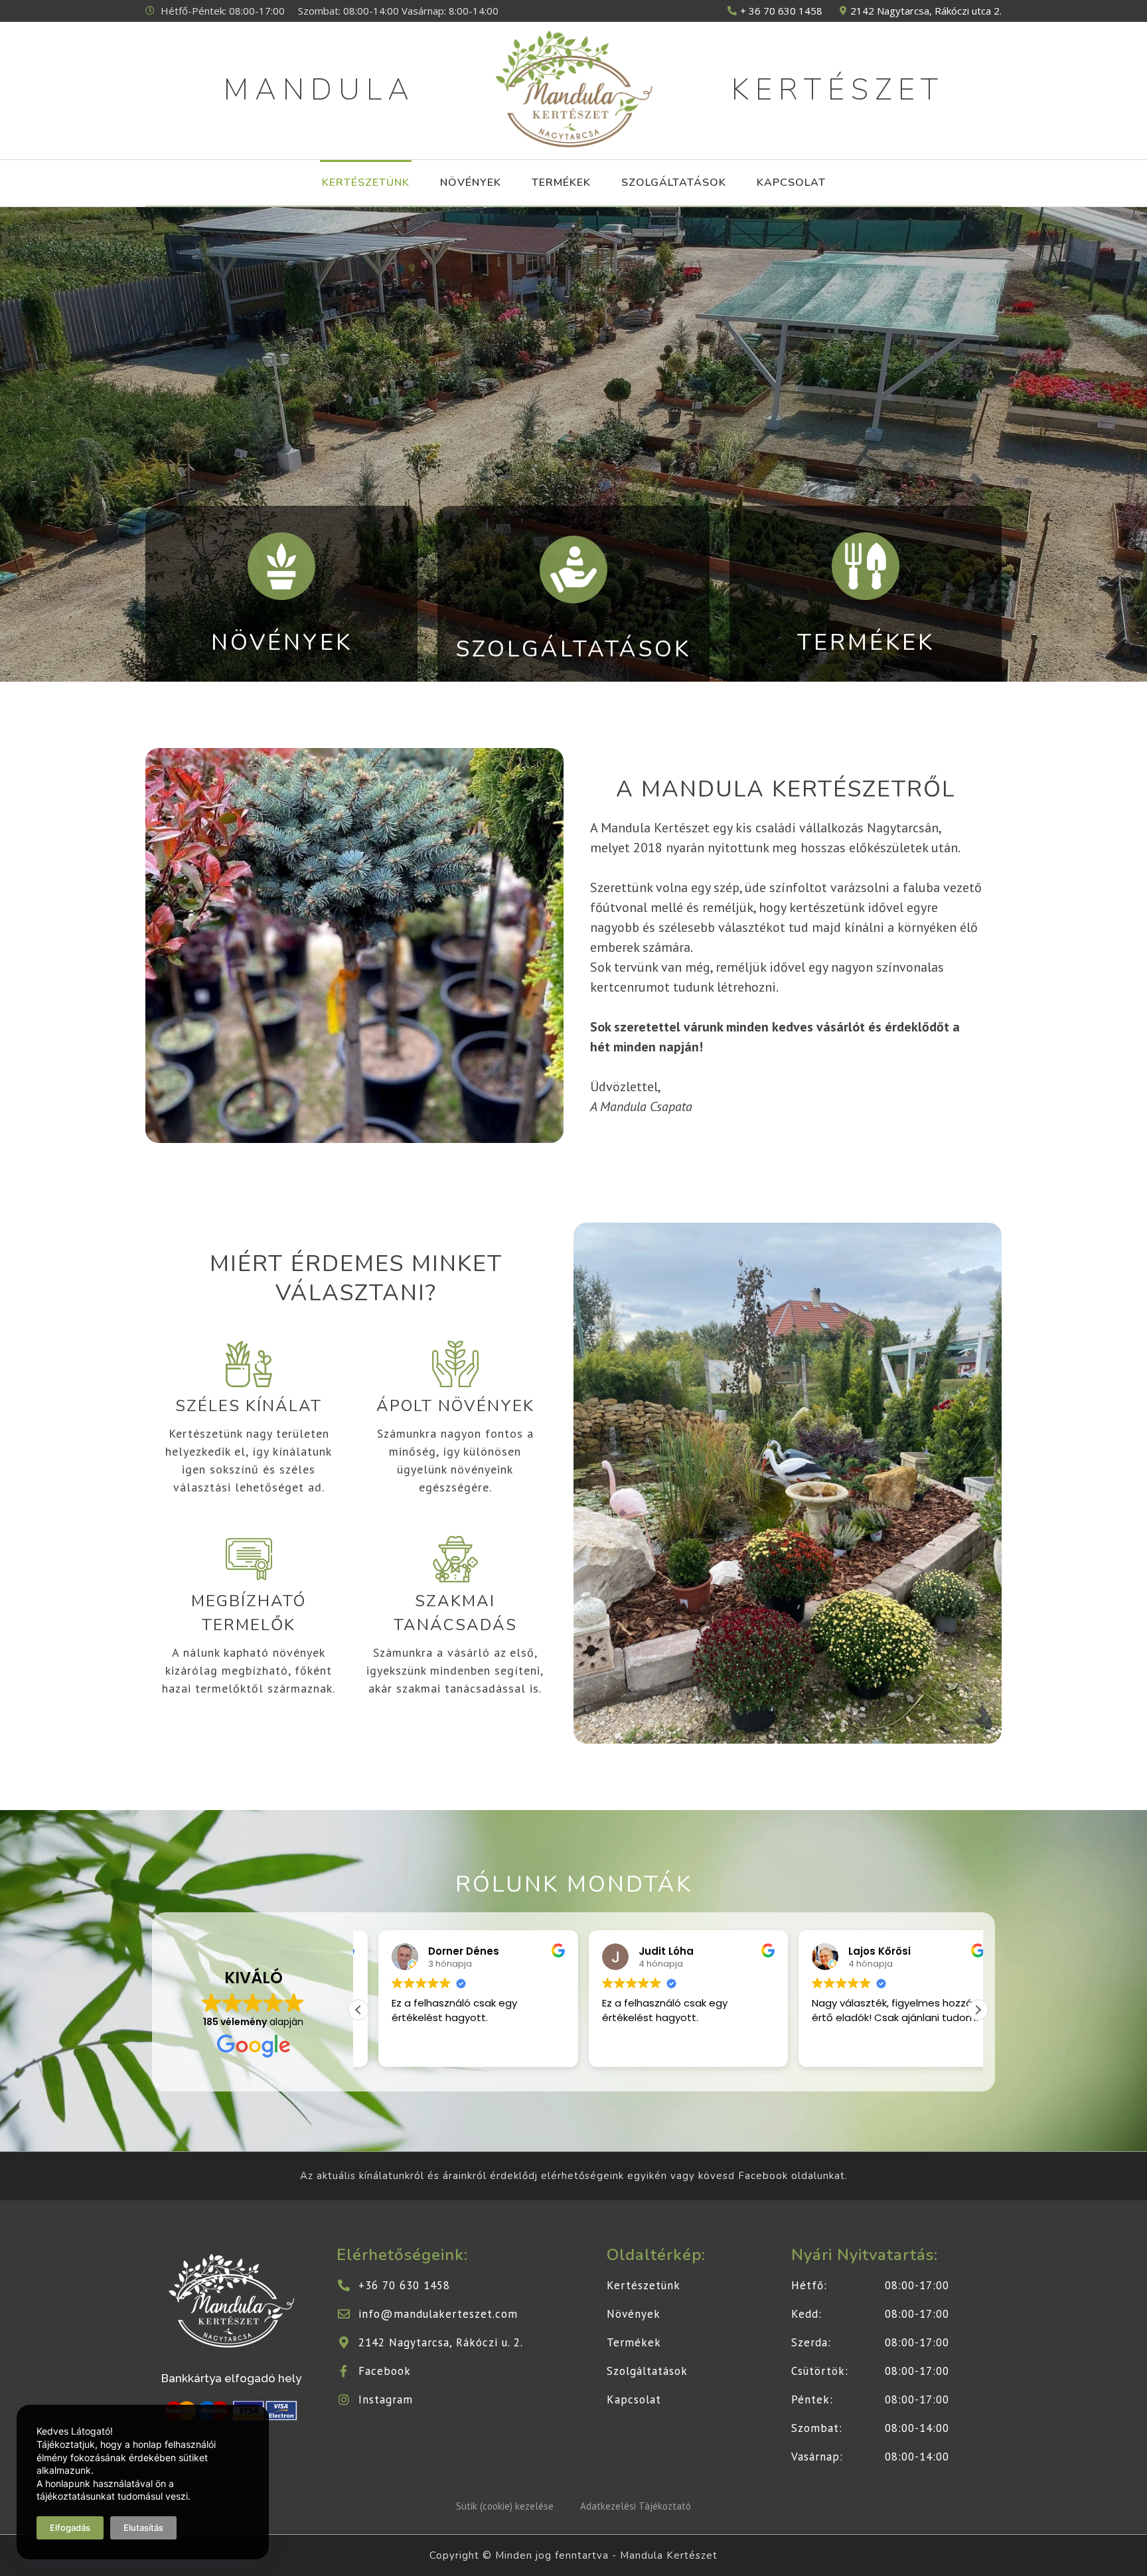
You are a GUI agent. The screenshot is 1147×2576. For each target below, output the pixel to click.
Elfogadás (70, 2528)
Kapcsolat (791, 183)
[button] (978, 2010)
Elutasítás (143, 2528)
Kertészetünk (366, 183)
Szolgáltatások (674, 183)
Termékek (561, 183)
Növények (471, 183)
